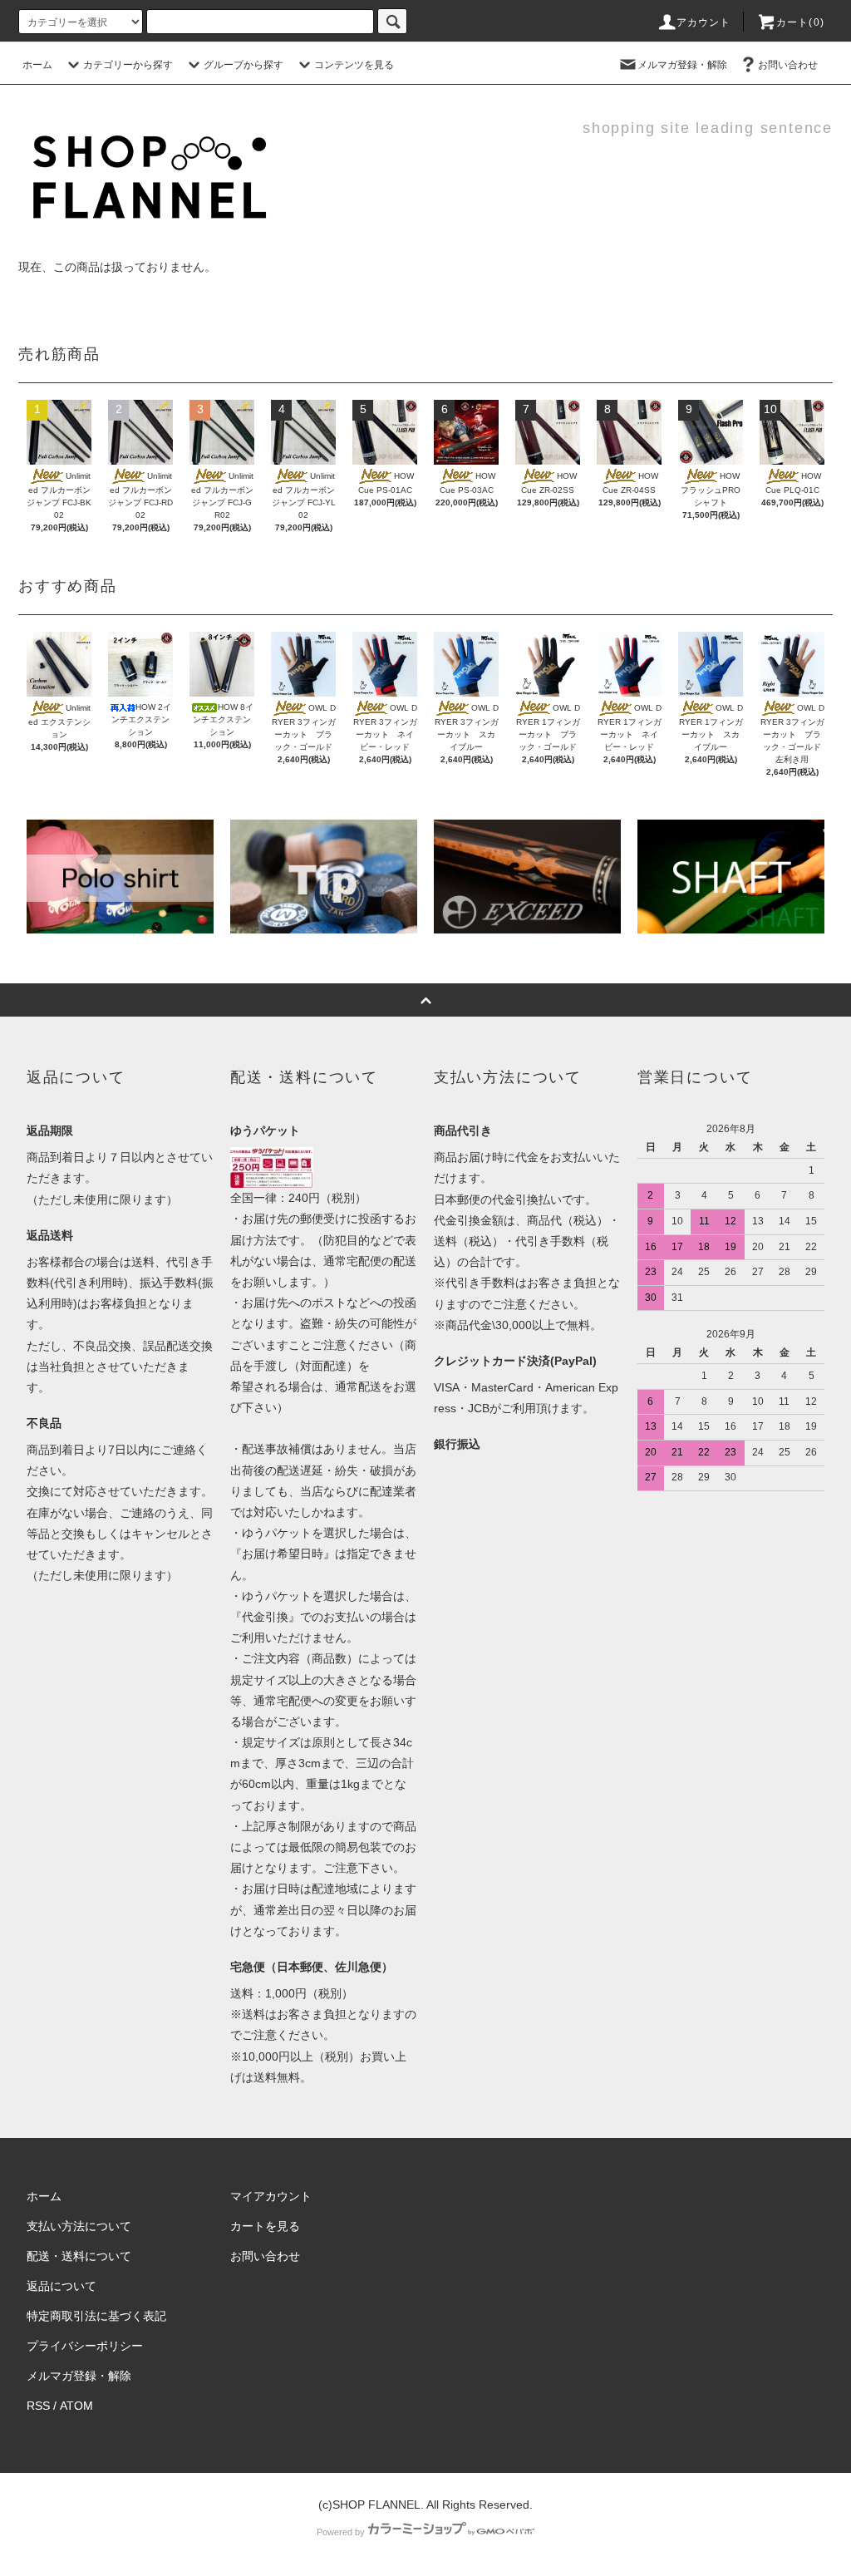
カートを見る (265, 2226)
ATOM (76, 2406)
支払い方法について (79, 2226)
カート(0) (800, 22)
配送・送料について (79, 2256)
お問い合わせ (788, 65)
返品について (61, 2286)
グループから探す (243, 65)
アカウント (704, 22)
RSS (38, 2406)
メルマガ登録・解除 (682, 65)
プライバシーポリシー (85, 2346)
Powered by (341, 2532)
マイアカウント (271, 2196)
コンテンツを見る (354, 65)
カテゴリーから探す (128, 65)
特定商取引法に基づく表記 (96, 2316)
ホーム (37, 65)
